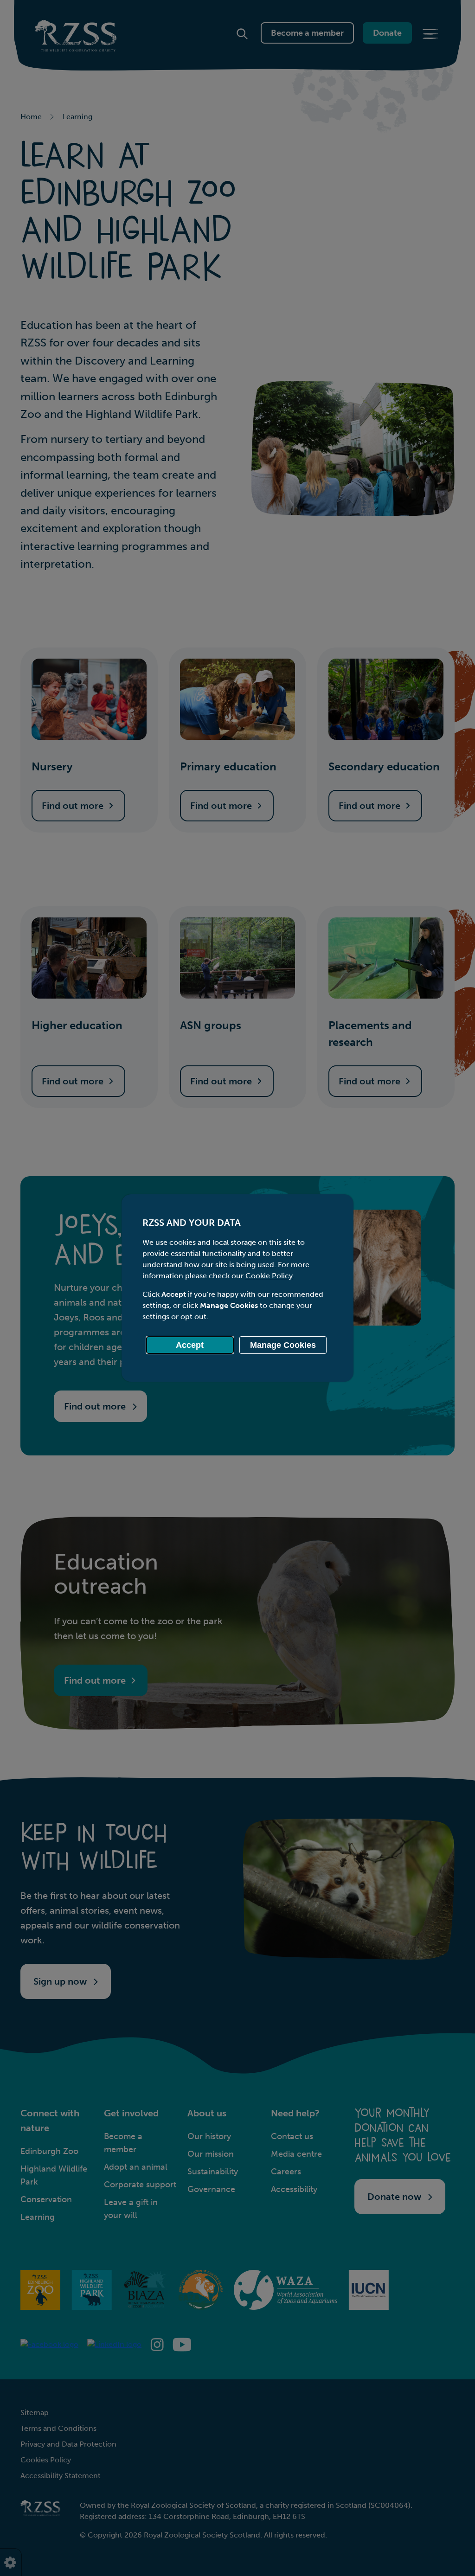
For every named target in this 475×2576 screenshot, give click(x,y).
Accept (190, 1345)
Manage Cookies (283, 1345)
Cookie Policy (269, 1276)
